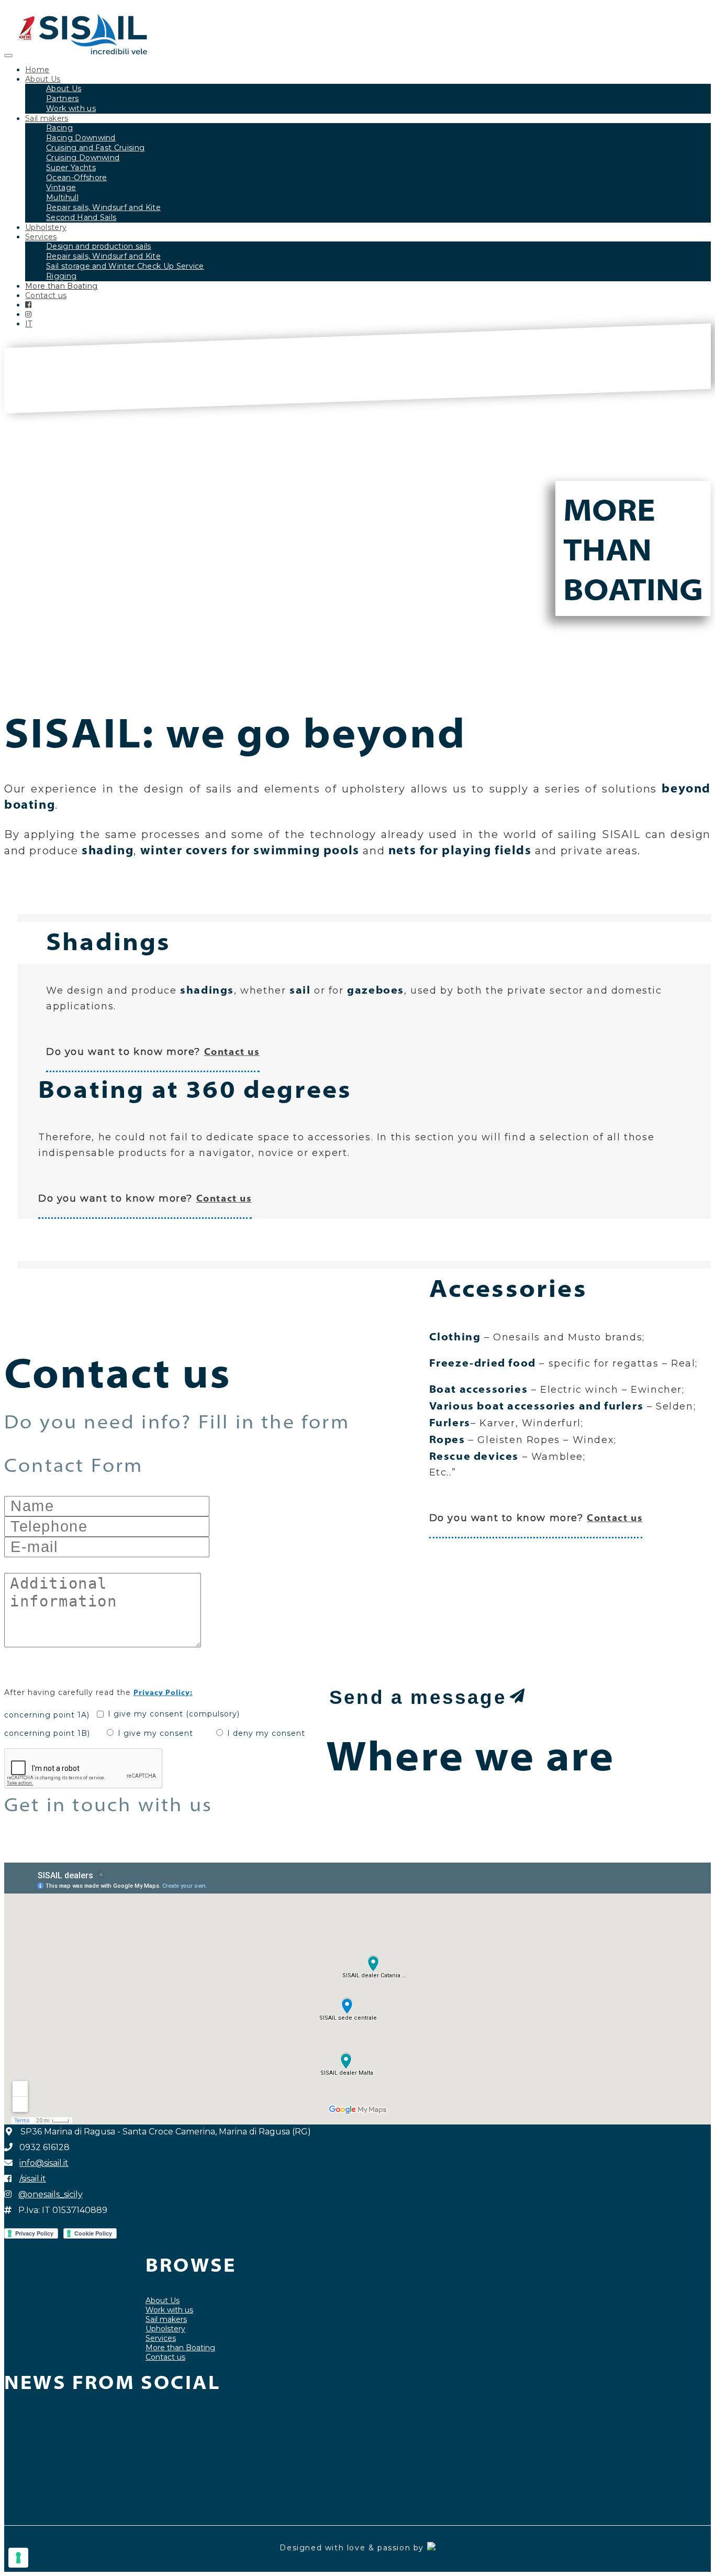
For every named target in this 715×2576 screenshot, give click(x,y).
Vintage (61, 188)
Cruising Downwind (83, 158)
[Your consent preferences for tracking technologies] (18, 2558)
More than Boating (61, 286)
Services (41, 237)
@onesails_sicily (51, 2194)
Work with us (71, 108)
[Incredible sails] (82, 50)
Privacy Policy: (163, 1692)
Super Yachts (71, 168)
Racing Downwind (81, 138)
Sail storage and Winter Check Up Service (125, 266)
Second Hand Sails (81, 217)
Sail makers (47, 118)
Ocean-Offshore (76, 178)
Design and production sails (99, 246)
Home (37, 70)
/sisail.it (33, 2179)
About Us (43, 79)
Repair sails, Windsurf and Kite (103, 207)
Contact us (46, 295)
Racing (59, 128)
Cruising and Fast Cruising (95, 148)
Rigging (61, 276)
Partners (63, 98)
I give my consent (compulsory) (174, 1714)
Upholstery (46, 227)
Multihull (62, 197)
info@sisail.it (44, 2163)
